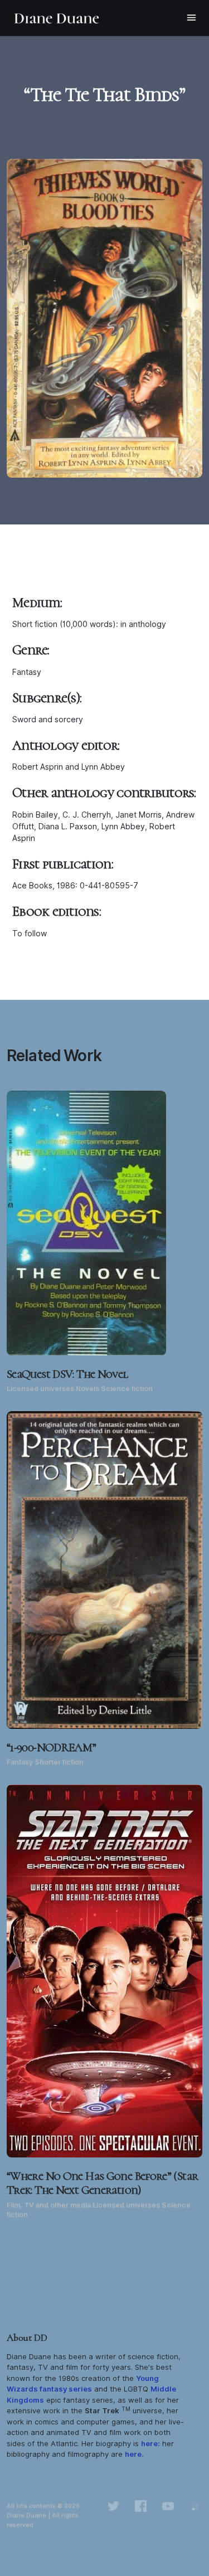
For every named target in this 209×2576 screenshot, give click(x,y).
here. (134, 2454)
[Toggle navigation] (191, 18)
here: (150, 2443)
